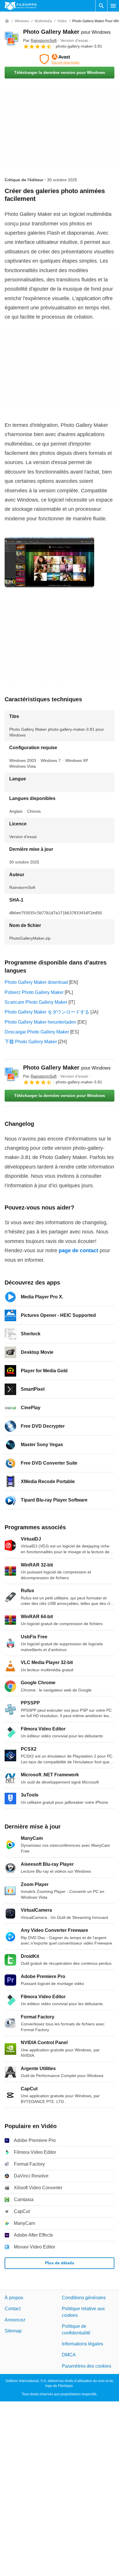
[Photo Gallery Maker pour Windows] (12, 39)
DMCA (69, 2355)
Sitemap (13, 2331)
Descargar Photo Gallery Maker (37, 1032)
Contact (13, 2309)
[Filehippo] (21, 6)
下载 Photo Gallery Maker (31, 1042)
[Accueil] (7, 21)
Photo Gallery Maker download (36, 982)
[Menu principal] (113, 6)
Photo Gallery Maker (67, 32)
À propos (14, 2298)
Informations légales (82, 2344)
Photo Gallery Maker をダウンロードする (47, 1012)
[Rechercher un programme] (101, 6)
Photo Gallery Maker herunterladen (40, 1022)
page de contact (78, 1250)
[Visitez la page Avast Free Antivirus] (59, 59)
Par (40, 40)
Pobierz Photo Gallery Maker (34, 992)
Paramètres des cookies (87, 2366)
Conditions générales (84, 2298)
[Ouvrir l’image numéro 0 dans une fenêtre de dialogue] (49, 562)
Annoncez (15, 2320)
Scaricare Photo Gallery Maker (36, 1002)
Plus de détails (60, 2263)
